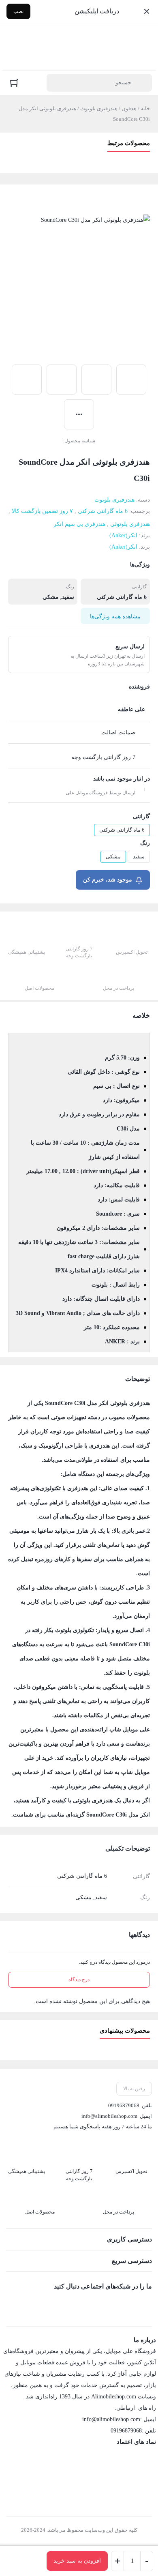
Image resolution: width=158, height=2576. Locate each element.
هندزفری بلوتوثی (130, 524)
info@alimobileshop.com (109, 2116)
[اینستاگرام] (129, 2304)
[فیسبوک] (146, 2304)
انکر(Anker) (123, 535)
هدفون (129, 108)
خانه (145, 108)
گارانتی (141, 816)
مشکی (113, 857)
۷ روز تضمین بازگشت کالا (42, 511)
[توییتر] (112, 2304)
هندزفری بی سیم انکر (79, 524)
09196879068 (124, 2105)
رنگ (145, 843)
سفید (139, 857)
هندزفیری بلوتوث (99, 108)
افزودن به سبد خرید (77, 2561)
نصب (18, 11)
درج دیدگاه (79, 1980)
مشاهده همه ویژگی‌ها (115, 617)
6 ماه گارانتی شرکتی (103, 511)
